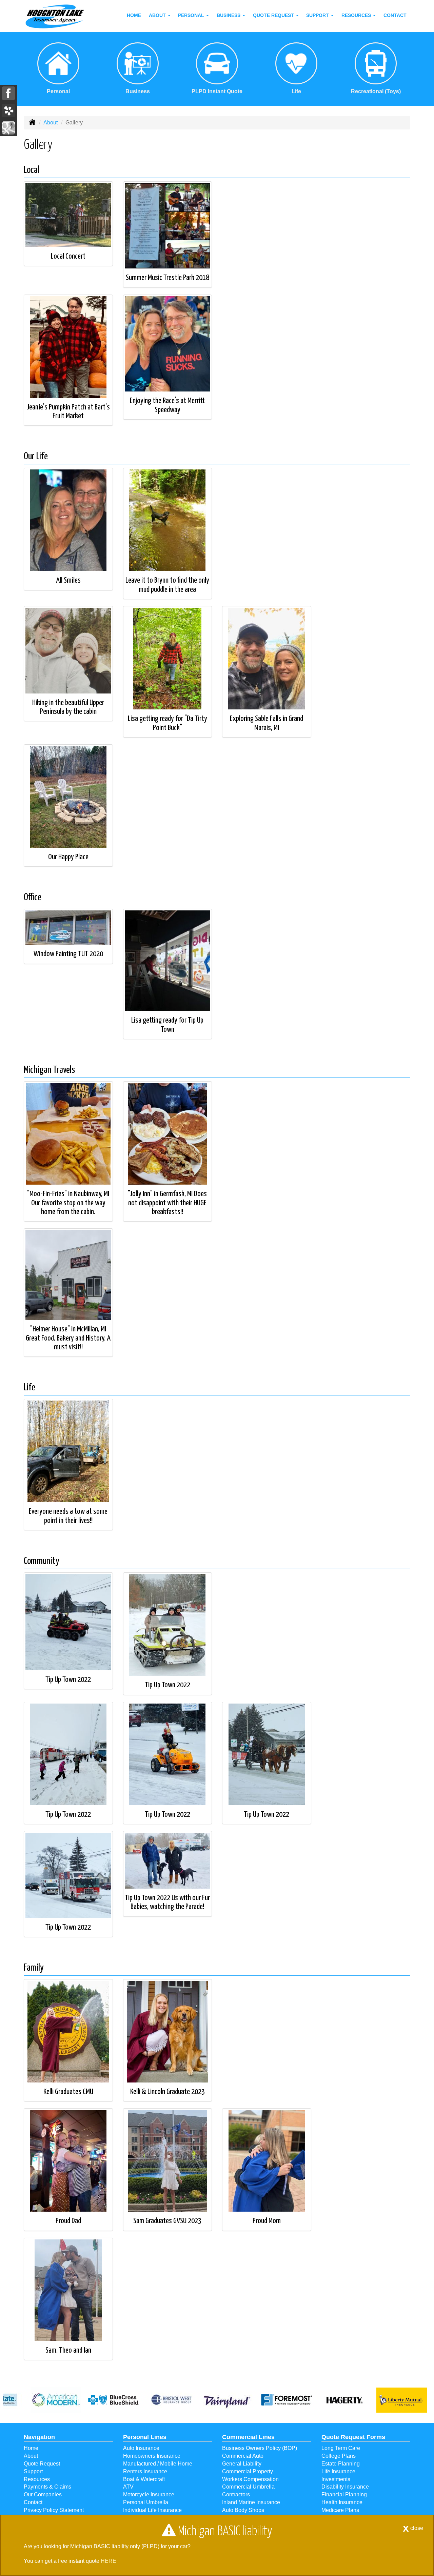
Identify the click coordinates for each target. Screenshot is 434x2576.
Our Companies (43, 2494)
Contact (395, 15)
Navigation (39, 2437)
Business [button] (229, 15)
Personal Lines (145, 2437)
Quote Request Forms (353, 2437)
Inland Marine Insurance (251, 2502)
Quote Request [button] (274, 15)
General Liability (242, 2464)
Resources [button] (357, 15)
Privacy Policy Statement (54, 2510)
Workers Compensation (250, 2479)
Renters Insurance (145, 2471)
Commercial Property (248, 2471)
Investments (336, 2479)
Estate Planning (341, 2464)
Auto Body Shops (243, 2510)
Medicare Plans (340, 2510)
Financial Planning (344, 2494)
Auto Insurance (141, 2448)
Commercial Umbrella (248, 2487)
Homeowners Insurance (152, 2456)
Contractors (236, 2494)
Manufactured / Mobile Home (158, 2464)
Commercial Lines (248, 2437)
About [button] (158, 15)
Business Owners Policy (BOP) (260, 2448)
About (51, 123)
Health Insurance (342, 2502)
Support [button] (318, 15)
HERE (108, 2561)
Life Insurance (338, 2471)
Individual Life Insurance (152, 2510)
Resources (37, 2479)
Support (33, 2471)
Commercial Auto (243, 2456)
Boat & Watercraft (144, 2479)
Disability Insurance (345, 2487)
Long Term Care (341, 2448)
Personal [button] (192, 15)
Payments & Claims (47, 2487)
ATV (128, 2487)
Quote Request (42, 2464)
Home (134, 15)
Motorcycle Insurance (149, 2494)
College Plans (339, 2456)
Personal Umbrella (146, 2502)
